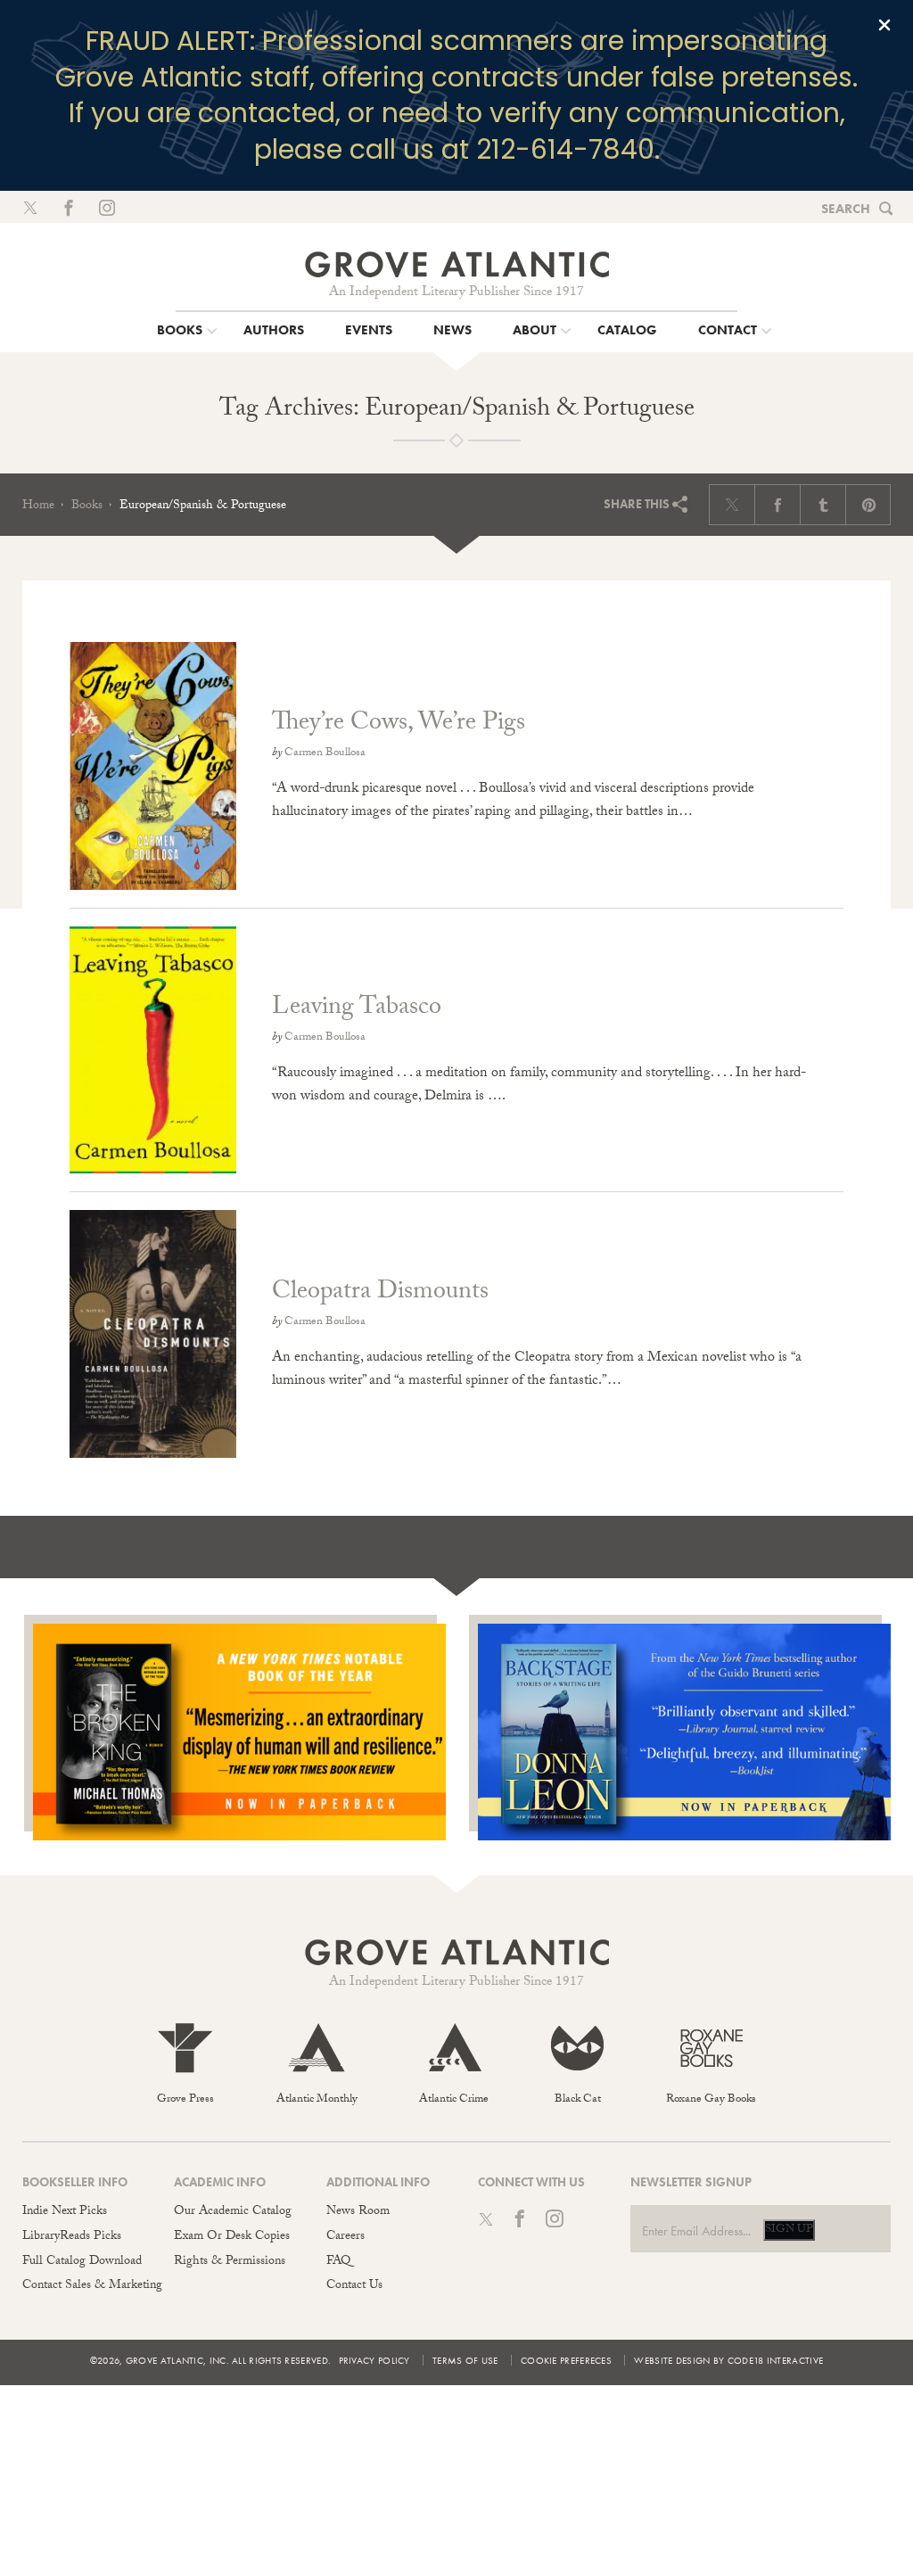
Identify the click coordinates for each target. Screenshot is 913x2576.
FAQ (338, 2262)
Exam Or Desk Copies (232, 2237)
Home (38, 506)
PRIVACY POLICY (374, 2360)
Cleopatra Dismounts (380, 1294)
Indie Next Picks (65, 2212)
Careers (345, 2237)
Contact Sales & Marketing (92, 2286)
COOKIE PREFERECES (566, 2360)
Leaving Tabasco (357, 1009)
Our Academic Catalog (233, 2212)
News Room (358, 2212)
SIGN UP (789, 2230)
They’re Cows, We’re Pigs (399, 725)
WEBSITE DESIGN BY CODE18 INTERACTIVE (728, 2360)
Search (846, 209)
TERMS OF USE (465, 2360)
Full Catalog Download (82, 2262)
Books (87, 506)
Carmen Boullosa (325, 753)
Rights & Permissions (230, 2262)
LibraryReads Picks (72, 2237)
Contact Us (354, 2286)
